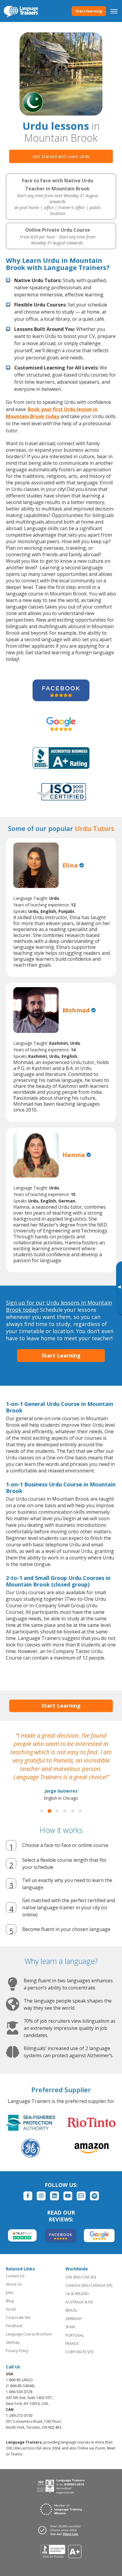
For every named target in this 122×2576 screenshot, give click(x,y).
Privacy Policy (17, 2351)
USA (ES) (89, 2277)
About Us (14, 2284)
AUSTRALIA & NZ (79, 2302)
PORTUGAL (75, 2335)
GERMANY (74, 2319)
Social (11, 2309)
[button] (42, 1811)
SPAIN (70, 2327)
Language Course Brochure (29, 2334)
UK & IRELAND (77, 2294)
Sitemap (13, 2342)
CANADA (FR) (101, 2285)
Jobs (10, 2293)
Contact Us (15, 2276)
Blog (10, 2301)
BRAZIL (71, 2310)
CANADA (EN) (77, 2285)
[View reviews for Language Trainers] (61, 2551)
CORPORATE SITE (80, 2352)
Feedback (14, 2326)
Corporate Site (18, 2317)
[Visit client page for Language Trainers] (61, 2530)
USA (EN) (73, 2277)
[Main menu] (114, 11)
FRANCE (72, 2344)
